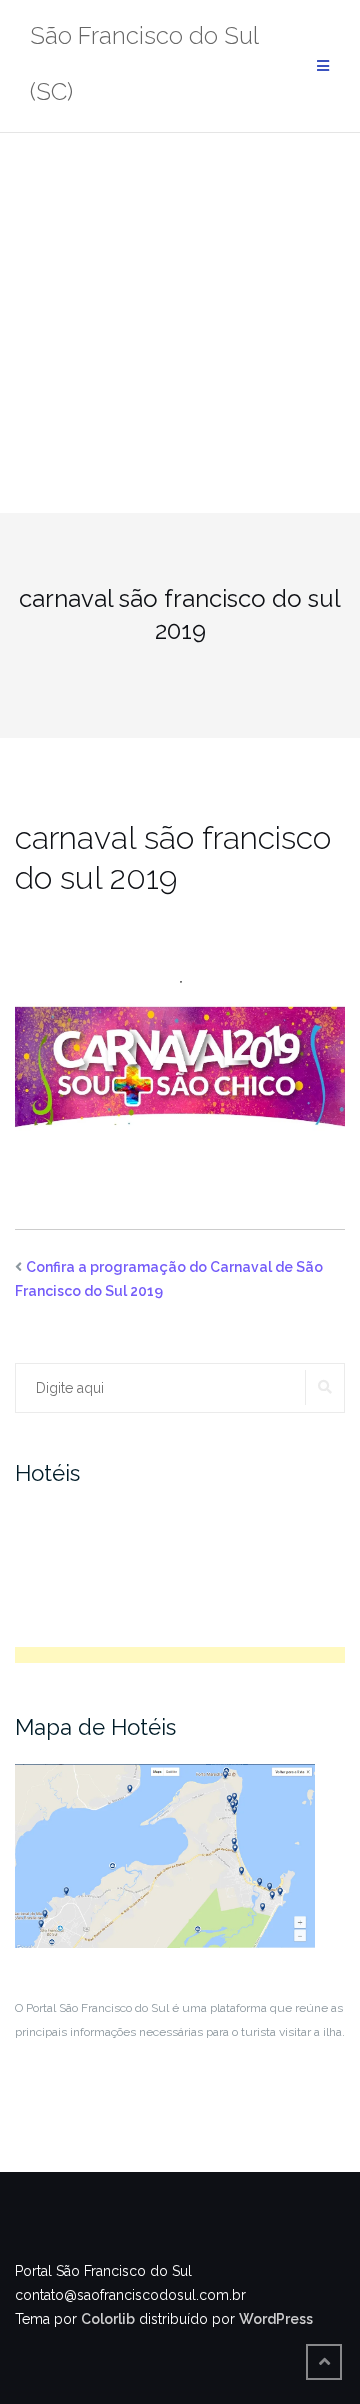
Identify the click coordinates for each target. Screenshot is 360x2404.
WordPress (276, 2319)
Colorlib (108, 2319)
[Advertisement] (180, 323)
